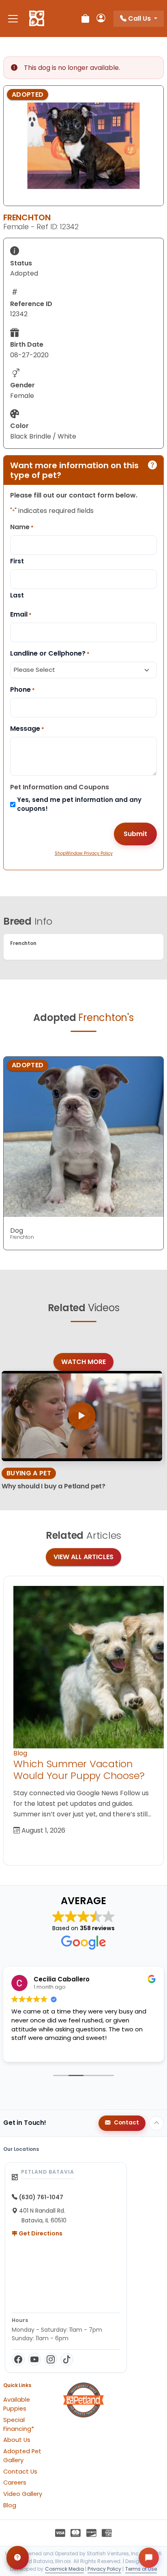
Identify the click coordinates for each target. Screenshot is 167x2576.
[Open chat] (149, 2558)
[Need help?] (18, 2558)
